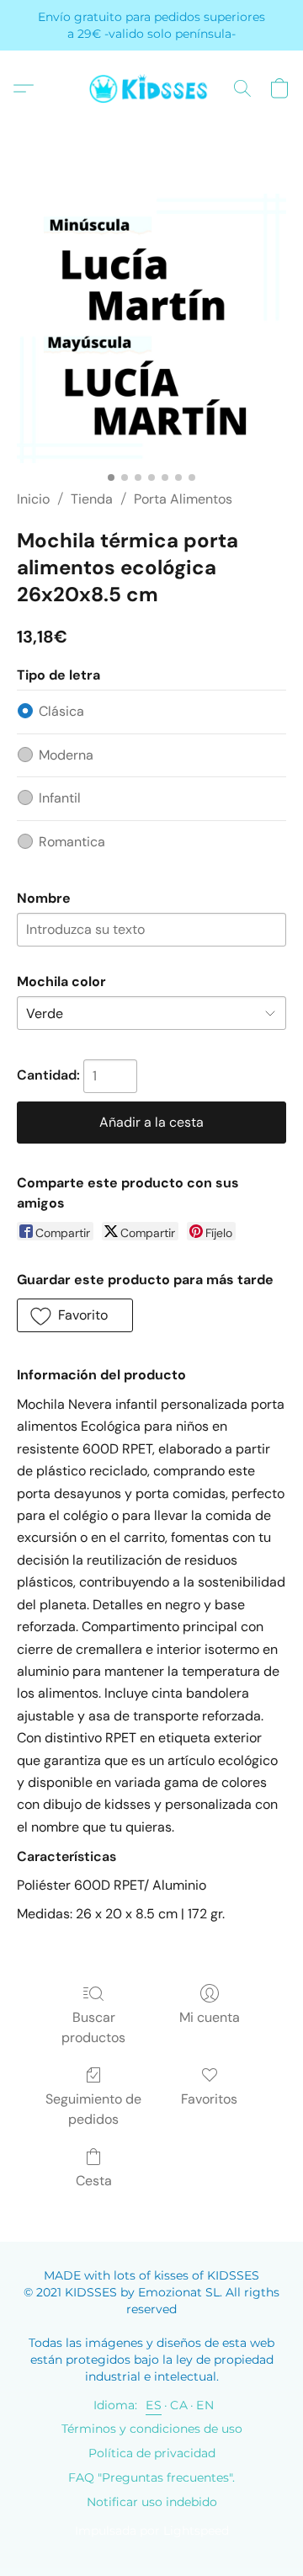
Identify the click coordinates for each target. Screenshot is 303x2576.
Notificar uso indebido (152, 2502)
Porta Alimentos (183, 499)
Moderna (66, 755)
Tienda (92, 499)
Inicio (33, 499)
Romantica (72, 842)
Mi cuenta (210, 2017)
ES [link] (154, 2405)
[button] (151, 88)
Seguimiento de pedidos (93, 2109)
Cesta (94, 2181)
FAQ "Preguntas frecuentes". (151, 2477)
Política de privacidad (152, 2453)
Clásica (61, 711)
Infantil (60, 798)
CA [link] (179, 2405)
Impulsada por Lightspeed (152, 2531)
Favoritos (209, 2099)
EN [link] (205, 2405)
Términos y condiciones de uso (152, 2429)
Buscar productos (93, 2027)
